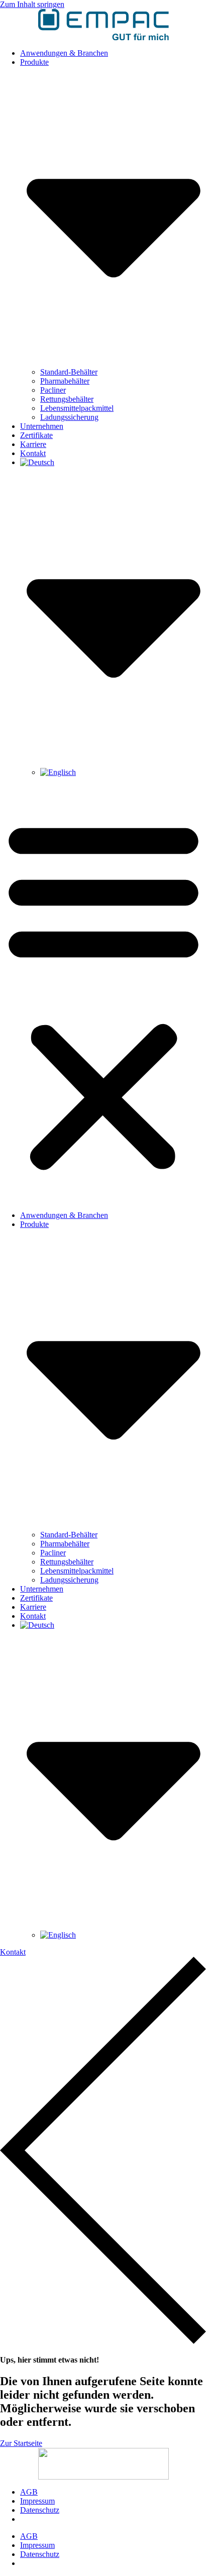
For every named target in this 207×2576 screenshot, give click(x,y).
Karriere (33, 444)
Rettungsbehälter (67, 399)
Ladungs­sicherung (69, 417)
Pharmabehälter (65, 381)
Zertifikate (36, 435)
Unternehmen (42, 426)
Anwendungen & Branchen (64, 53)
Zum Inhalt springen (32, 4)
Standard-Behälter (69, 372)
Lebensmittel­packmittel (77, 408)
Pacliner (53, 390)
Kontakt (33, 453)
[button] (103, 994)
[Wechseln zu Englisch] (58, 772)
